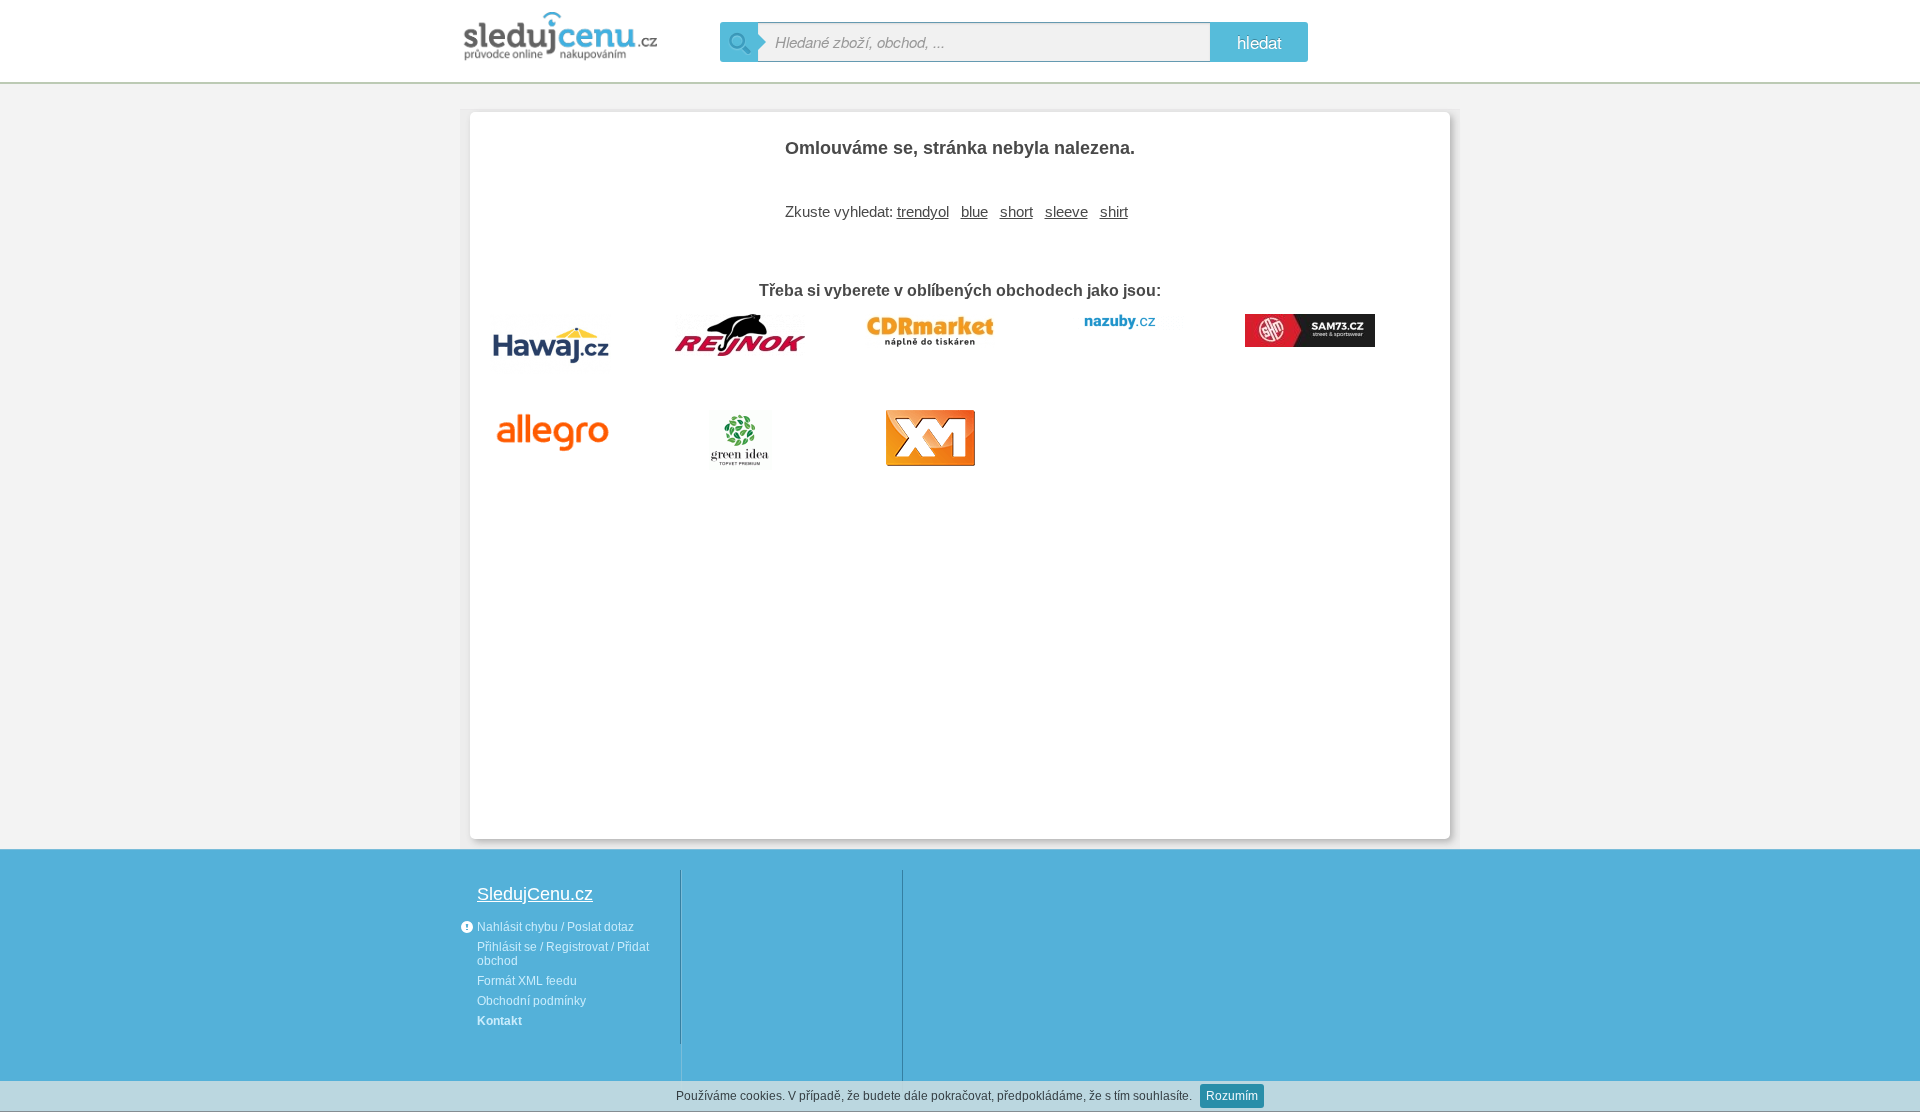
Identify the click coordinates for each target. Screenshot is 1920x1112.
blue (974, 211)
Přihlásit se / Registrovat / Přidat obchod (563, 954)
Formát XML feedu (527, 981)
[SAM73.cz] (1325, 342)
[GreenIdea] (755, 438)
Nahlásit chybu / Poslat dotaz (554, 927)
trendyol (923, 211)
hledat (1259, 41)
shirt (1114, 211)
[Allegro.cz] (565, 438)
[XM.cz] (945, 438)
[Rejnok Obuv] (755, 342)
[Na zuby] (1135, 342)
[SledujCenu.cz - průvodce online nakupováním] (590, 37)
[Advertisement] (960, 674)
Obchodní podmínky (531, 1001)
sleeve (1066, 211)
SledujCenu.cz (535, 894)
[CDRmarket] (945, 342)
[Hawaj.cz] (565, 342)
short (1016, 211)
